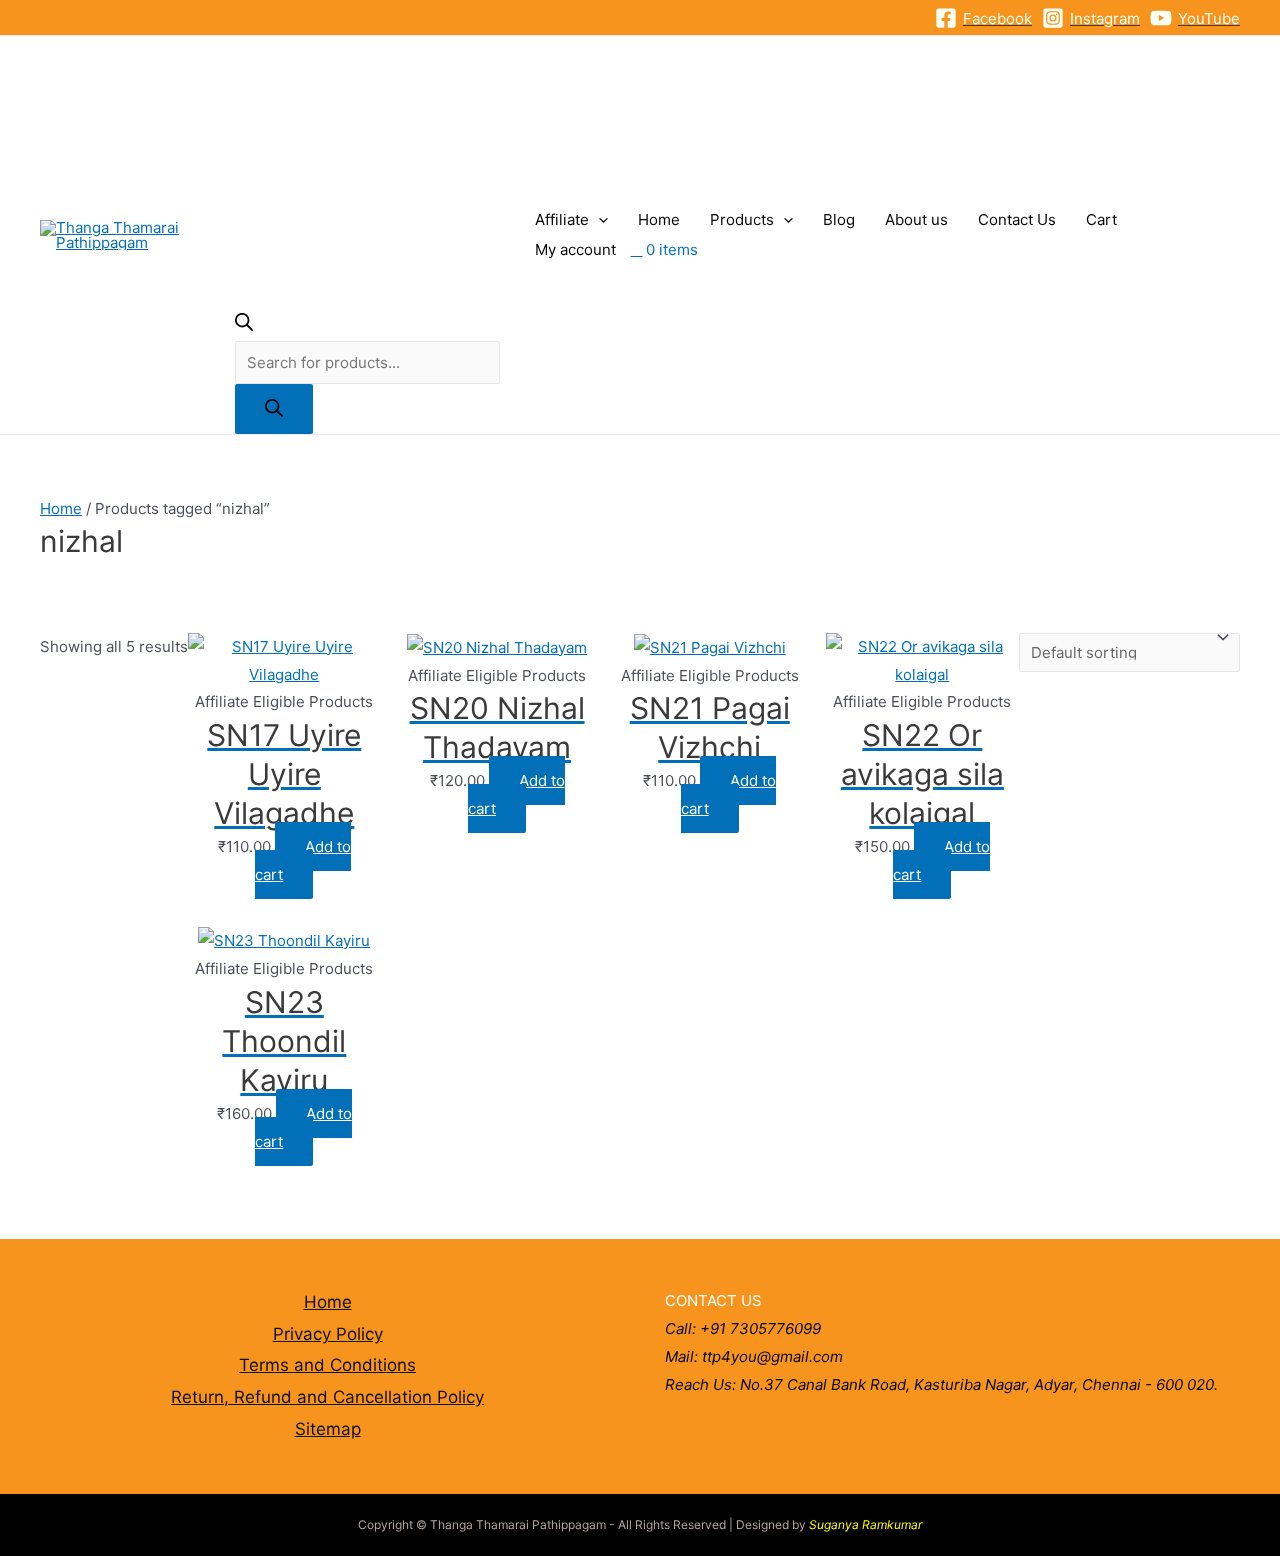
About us (916, 219)
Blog (839, 219)
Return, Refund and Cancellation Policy (327, 1397)
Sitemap (328, 1429)
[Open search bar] (244, 325)
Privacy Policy (328, 1334)
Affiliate (562, 219)
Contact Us (1017, 219)
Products (742, 219)
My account (575, 249)
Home (659, 219)
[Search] (274, 409)
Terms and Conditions (327, 1365)
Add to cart (303, 860)
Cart (1101, 219)
